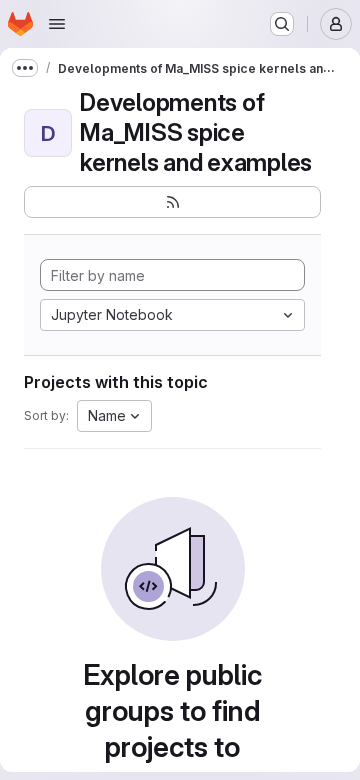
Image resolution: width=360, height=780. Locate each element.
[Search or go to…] (282, 24)
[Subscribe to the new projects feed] (172, 202)
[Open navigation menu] (57, 24)
